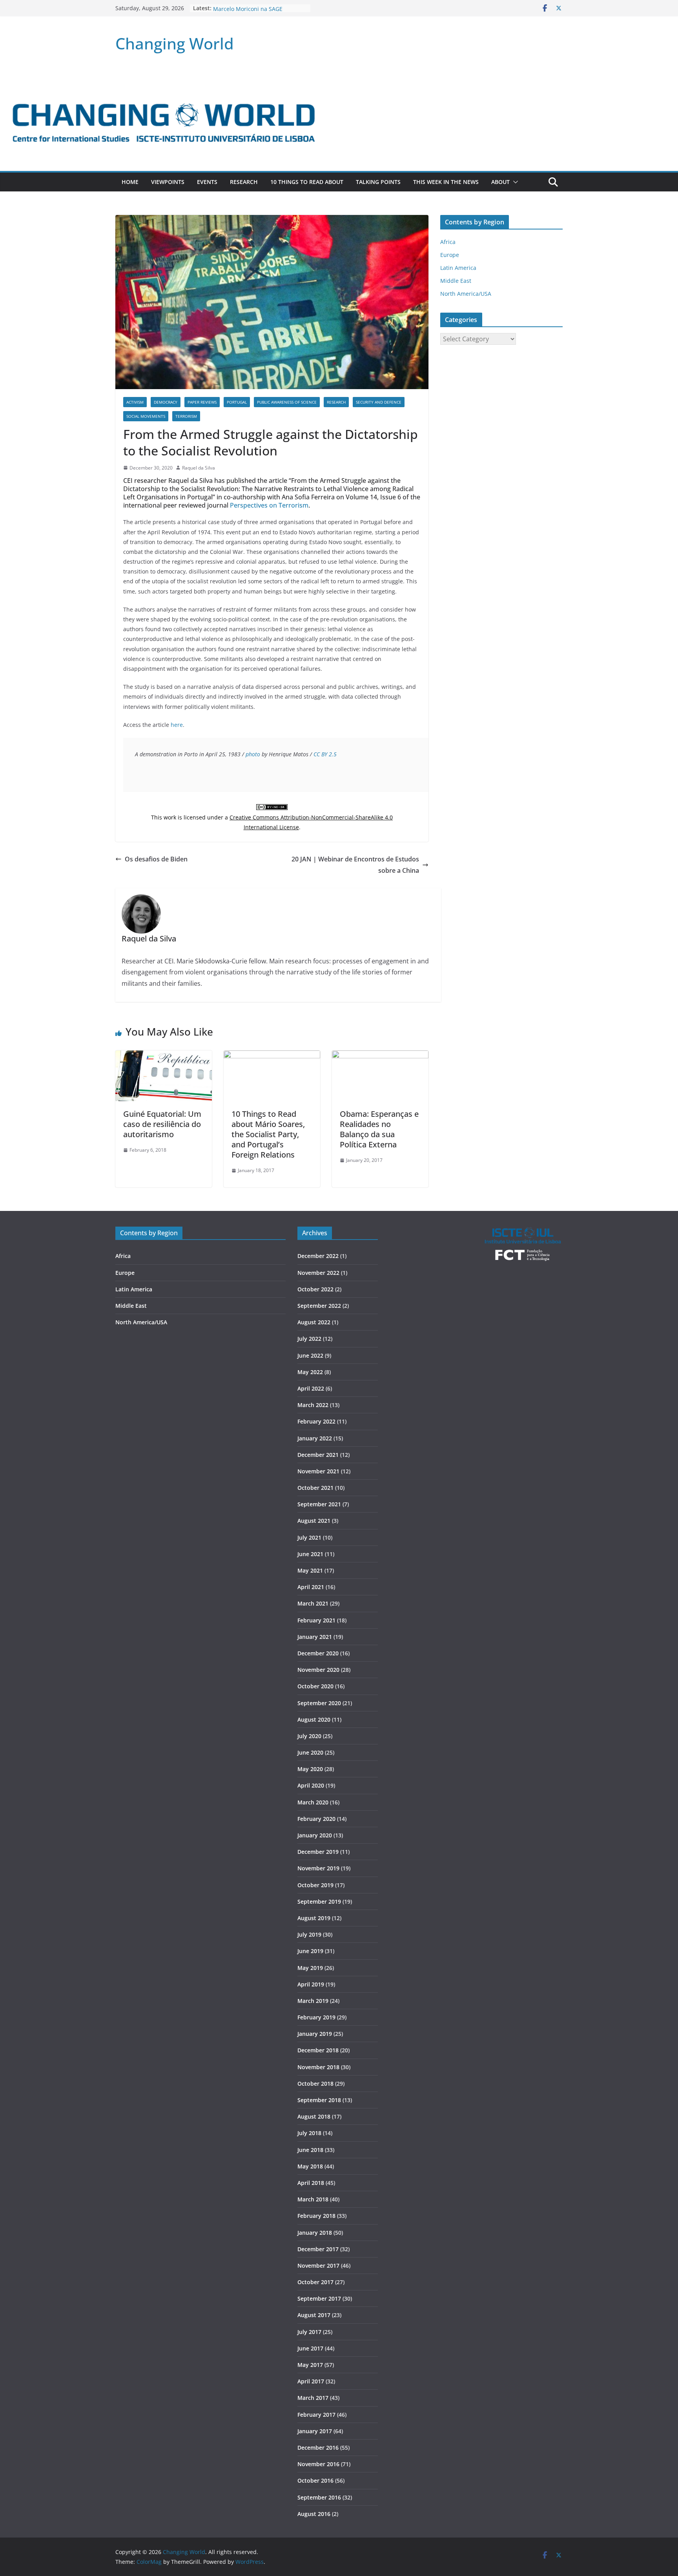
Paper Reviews (202, 402)
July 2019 (309, 1934)
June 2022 (310, 1355)
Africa (448, 242)
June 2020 (310, 1752)
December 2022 (318, 1256)
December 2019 (318, 1852)
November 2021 (318, 1471)
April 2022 (311, 1388)
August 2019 (314, 1918)
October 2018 (315, 2084)
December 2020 (318, 1653)
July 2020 (309, 1736)
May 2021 (310, 1570)
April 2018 (311, 2183)
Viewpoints (168, 182)
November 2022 (318, 1273)
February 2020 (316, 1819)
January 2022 (315, 1438)
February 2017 (316, 2415)
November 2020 (318, 1670)
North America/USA (466, 294)
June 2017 (310, 2348)
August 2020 (314, 1719)
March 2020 (313, 1802)
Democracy (166, 402)
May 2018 (310, 2166)
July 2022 (309, 1339)
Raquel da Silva (199, 468)
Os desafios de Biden (156, 859)
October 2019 (315, 1885)
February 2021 (316, 1620)
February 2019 (316, 2017)
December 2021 (318, 1455)
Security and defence (379, 402)
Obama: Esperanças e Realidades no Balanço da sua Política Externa (379, 1129)
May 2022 (310, 1372)
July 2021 (309, 1537)
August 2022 (314, 1322)
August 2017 (314, 2315)
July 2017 (309, 2332)
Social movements (146, 416)
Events (207, 182)
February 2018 (316, 2216)
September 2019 (319, 1902)
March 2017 (313, 2398)
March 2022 (313, 1405)
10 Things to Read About (307, 182)
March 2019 (313, 2001)
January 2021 (315, 1637)
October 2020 (315, 1686)
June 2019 (310, 1951)
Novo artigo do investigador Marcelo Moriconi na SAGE (249, 12)
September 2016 (319, 2497)
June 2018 (310, 2150)
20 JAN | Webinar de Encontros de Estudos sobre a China (355, 865)
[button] (514, 182)
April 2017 (311, 2381)
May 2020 (310, 1769)
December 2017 (318, 2249)
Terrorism (186, 416)
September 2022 (319, 1306)
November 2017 (318, 2266)
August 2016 (314, 2514)
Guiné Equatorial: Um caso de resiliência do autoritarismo (162, 1124)
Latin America (458, 268)
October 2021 (315, 1488)
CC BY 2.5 (325, 754)
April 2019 (311, 1984)
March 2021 (313, 1603)
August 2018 (314, 2116)
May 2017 (310, 2365)
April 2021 (311, 1587)
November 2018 (318, 2067)
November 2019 (318, 1868)
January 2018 (315, 2233)
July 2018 (309, 2133)
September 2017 (319, 2298)
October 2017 (315, 2282)
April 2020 (311, 1785)
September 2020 (319, 1703)
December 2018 (318, 2050)
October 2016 (315, 2480)
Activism (135, 402)
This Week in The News (446, 182)
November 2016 (318, 2464)
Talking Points (378, 182)
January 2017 (315, 2431)
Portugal (237, 402)
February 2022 (316, 1421)
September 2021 (319, 1504)
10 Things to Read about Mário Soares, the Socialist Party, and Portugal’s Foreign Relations (268, 1134)
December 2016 (318, 2448)
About (500, 182)
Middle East (456, 281)
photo (253, 754)
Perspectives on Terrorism (269, 505)
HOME (130, 182)
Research (244, 182)
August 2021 (314, 1521)
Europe (450, 255)
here (177, 725)
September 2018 (319, 2100)
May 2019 (310, 1968)
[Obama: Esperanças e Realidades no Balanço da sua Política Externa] (380, 1056)
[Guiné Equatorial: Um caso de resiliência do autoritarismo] (164, 1056)
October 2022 (315, 1289)
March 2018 (313, 2199)
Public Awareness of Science (287, 402)
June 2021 (310, 1554)
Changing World (175, 43)
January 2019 (315, 2034)
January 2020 (315, 1835)
